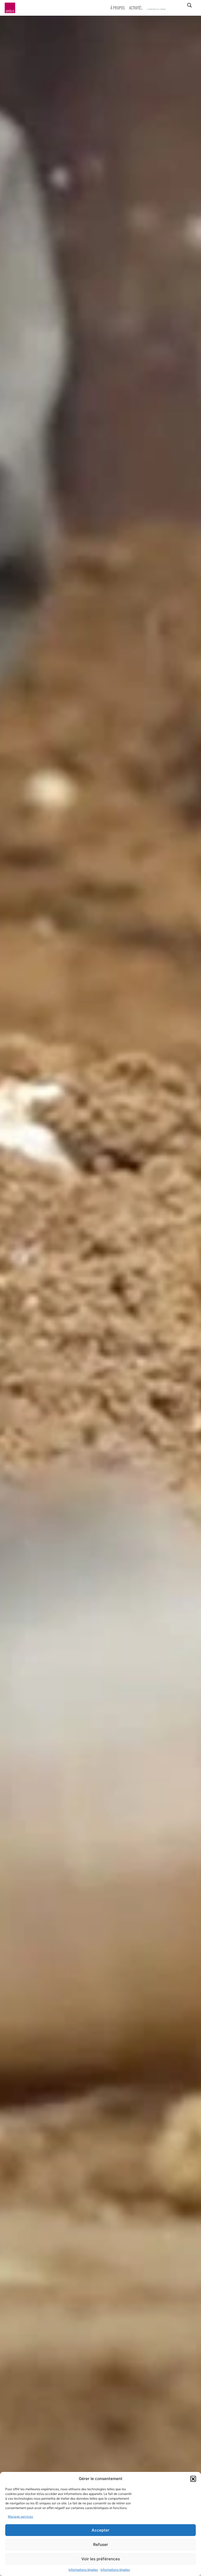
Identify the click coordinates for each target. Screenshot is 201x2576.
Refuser (101, 2544)
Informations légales (83, 2570)
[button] (193, 2479)
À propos (118, 8)
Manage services (20, 2517)
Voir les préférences (101, 2559)
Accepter (100, 2530)
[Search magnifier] (189, 5)
